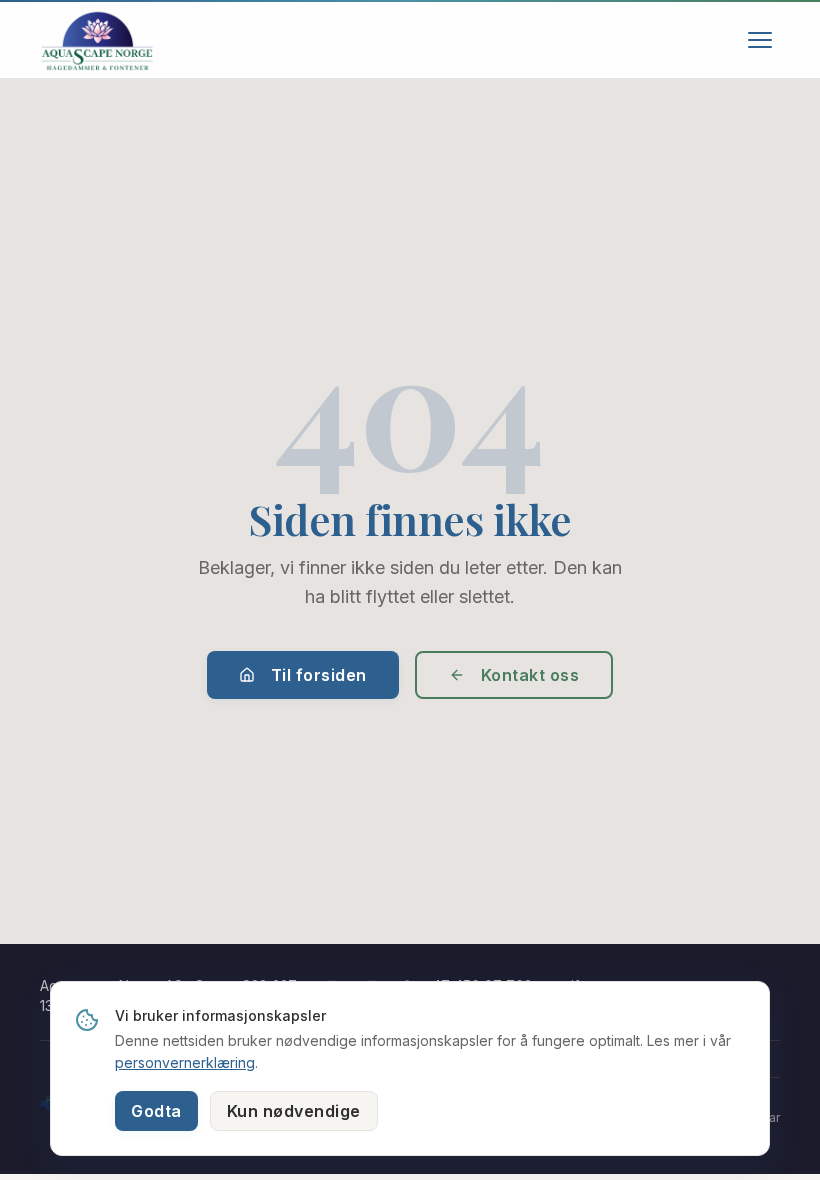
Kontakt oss (530, 675)
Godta (156, 1111)
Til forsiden (319, 675)
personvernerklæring (185, 1062)
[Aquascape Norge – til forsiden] (97, 40)
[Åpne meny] (760, 40)
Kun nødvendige (294, 1111)
